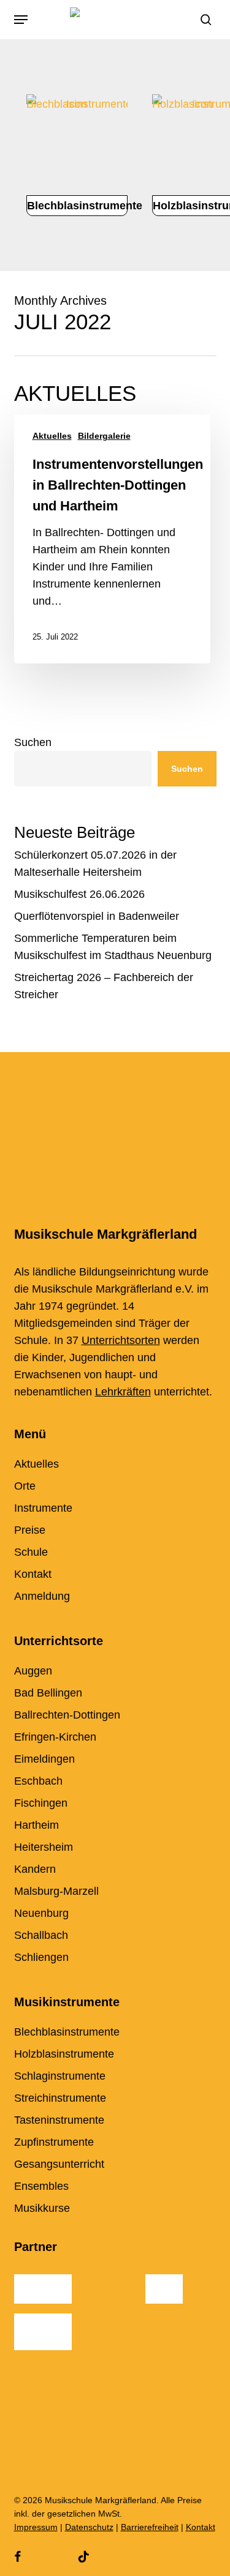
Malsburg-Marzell (56, 1891)
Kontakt (33, 1574)
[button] (21, 20)
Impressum (36, 2527)
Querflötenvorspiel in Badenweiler (97, 916)
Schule (31, 1552)
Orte (25, 1486)
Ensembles (41, 2186)
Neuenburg (41, 1913)
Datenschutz (89, 2527)
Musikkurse (42, 2208)
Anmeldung (42, 1596)
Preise (30, 1530)
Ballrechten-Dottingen (67, 1715)
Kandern (35, 1869)
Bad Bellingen (48, 1693)
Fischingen (41, 1803)
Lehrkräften (123, 1392)
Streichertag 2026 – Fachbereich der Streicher (104, 986)
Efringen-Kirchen (55, 1737)
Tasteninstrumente (59, 2120)
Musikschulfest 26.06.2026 (79, 894)
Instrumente (43, 1508)
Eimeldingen (44, 1759)
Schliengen (41, 1957)
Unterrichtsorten (121, 1340)
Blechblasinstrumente (67, 2032)
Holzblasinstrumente (64, 2054)
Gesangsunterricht (59, 2164)
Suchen (33, 742)
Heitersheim (44, 1847)
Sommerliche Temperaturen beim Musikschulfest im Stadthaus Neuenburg (113, 947)
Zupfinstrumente (54, 2142)
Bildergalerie (104, 436)
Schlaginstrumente (60, 2076)
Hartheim (36, 1825)
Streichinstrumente (60, 2098)
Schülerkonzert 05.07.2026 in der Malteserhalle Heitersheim (95, 864)
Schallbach (41, 1935)
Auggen (33, 1671)
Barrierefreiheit (150, 2527)
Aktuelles (52, 436)
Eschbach (38, 1781)
